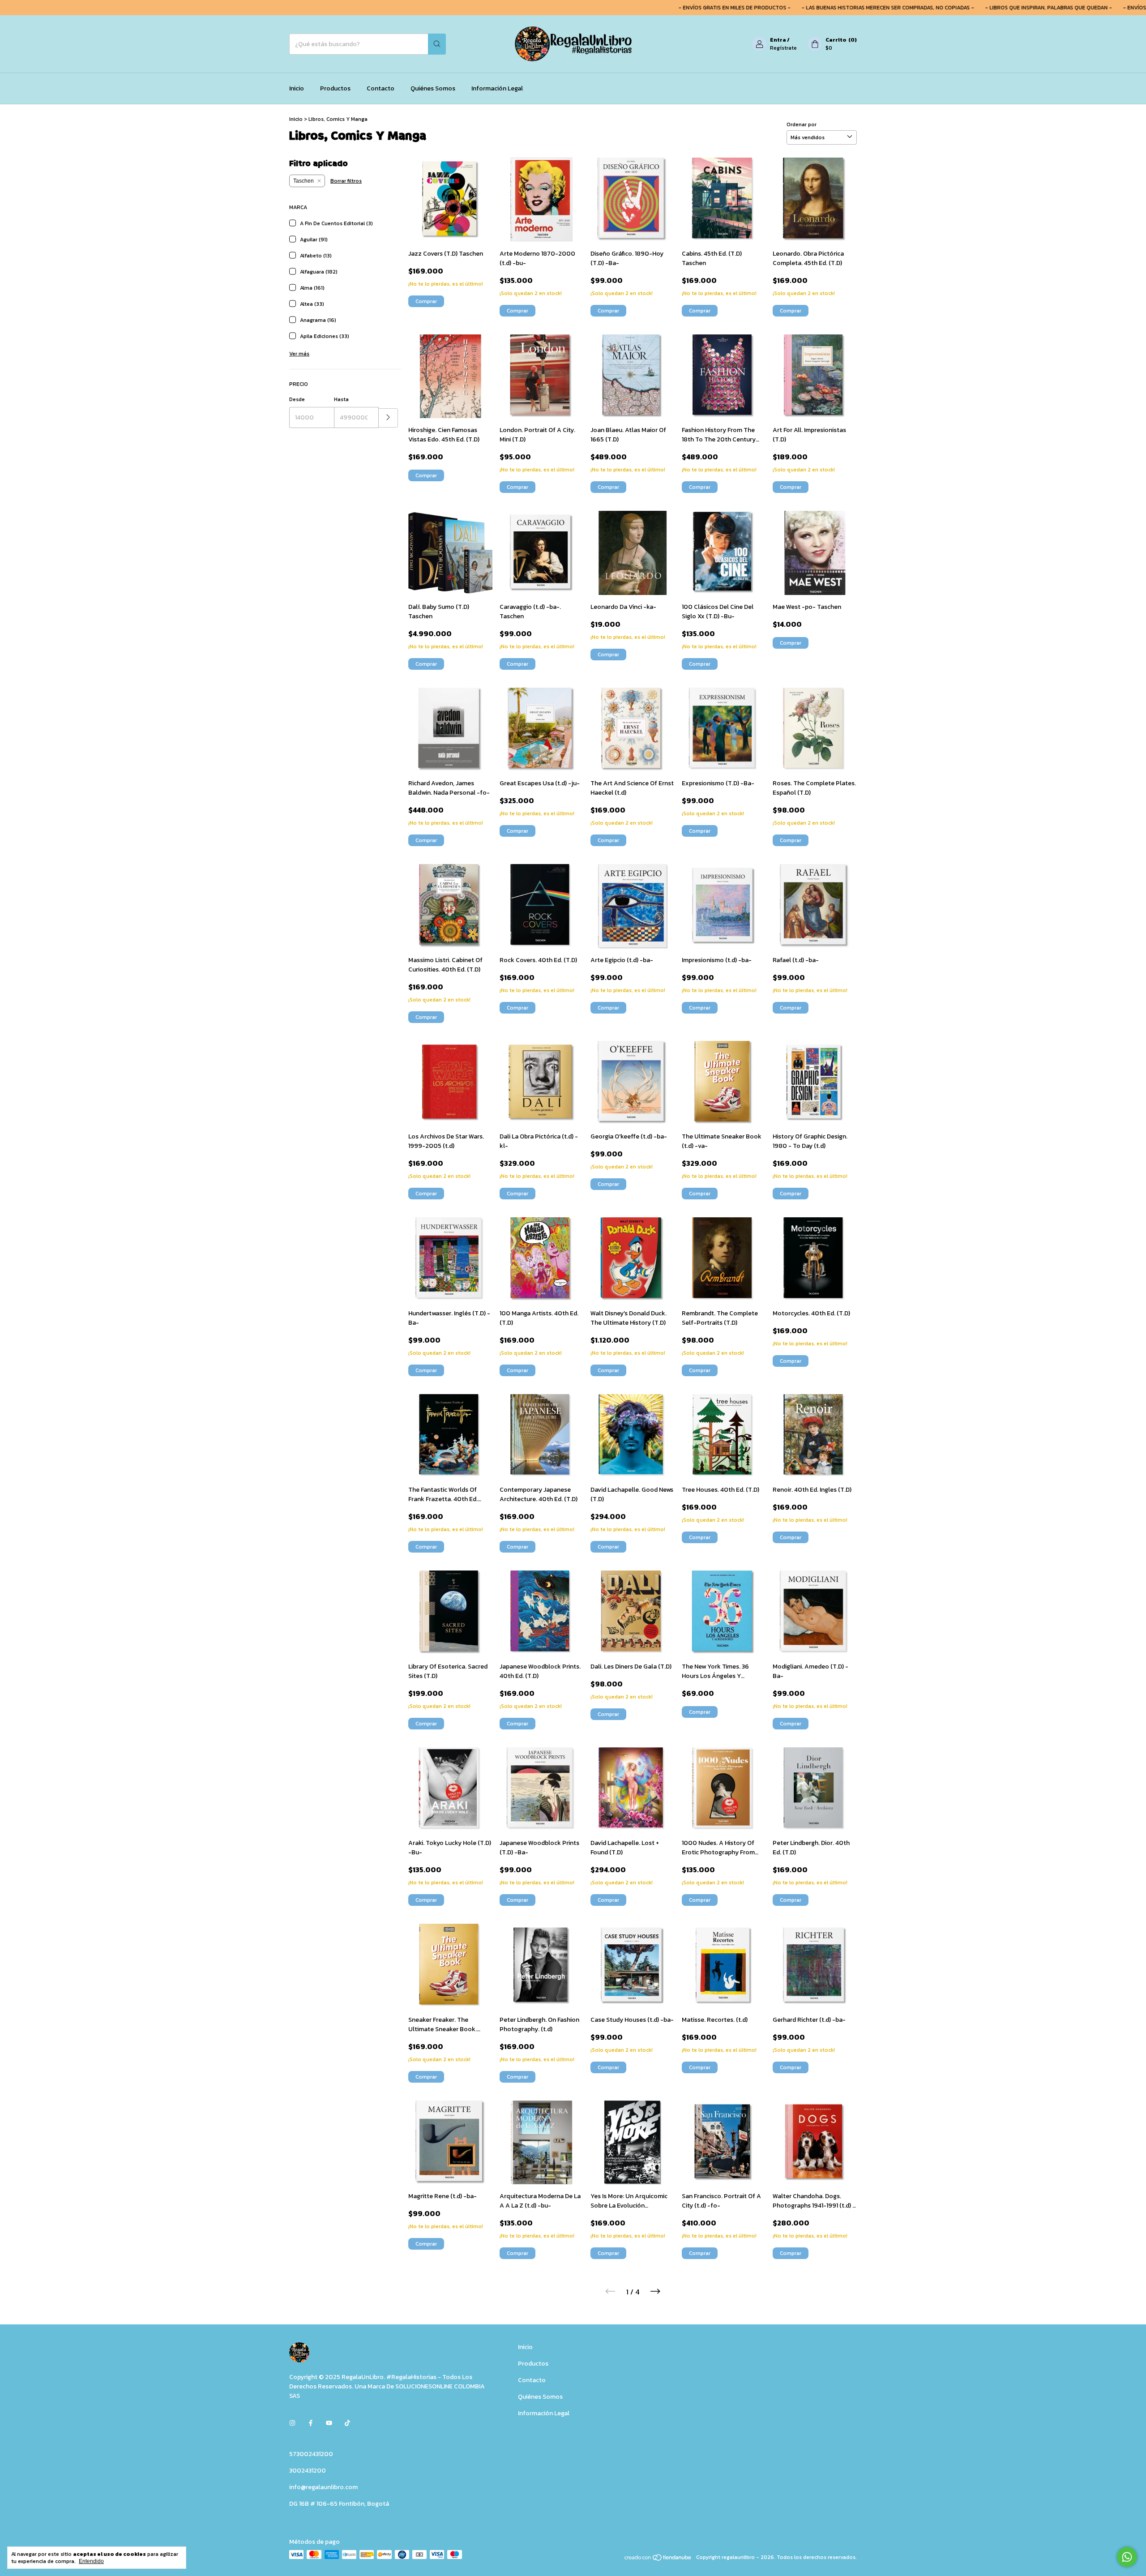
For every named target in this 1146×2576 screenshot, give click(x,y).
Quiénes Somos (433, 88)
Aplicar (388, 418)
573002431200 (311, 2454)
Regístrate (783, 48)
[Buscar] (437, 44)
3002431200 (308, 2471)
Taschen (304, 181)
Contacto (381, 88)
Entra (778, 40)
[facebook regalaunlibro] (311, 2423)
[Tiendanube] (658, 2559)
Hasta (341, 399)
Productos (335, 88)
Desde (297, 399)
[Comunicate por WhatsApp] (1127, 2557)
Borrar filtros (346, 181)
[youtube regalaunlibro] (329, 2423)
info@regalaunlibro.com (323, 2487)
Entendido (91, 2561)
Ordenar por (802, 124)
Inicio (297, 88)
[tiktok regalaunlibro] (347, 2423)
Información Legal (497, 88)
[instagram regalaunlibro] (292, 2423)
